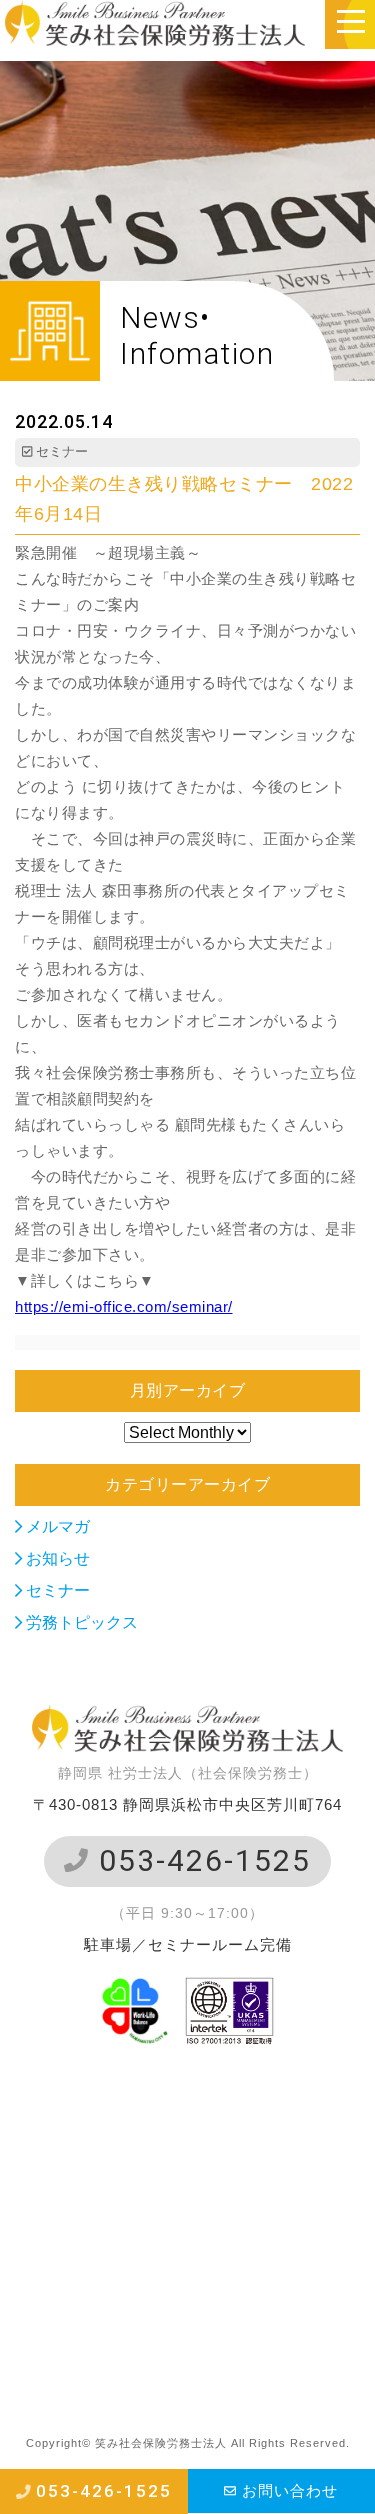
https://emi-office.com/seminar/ (124, 1306)
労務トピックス (80, 1622)
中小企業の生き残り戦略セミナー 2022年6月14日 (184, 499)
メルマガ (56, 1526)
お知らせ (56, 1558)
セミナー (56, 1590)
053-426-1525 (200, 1860)
